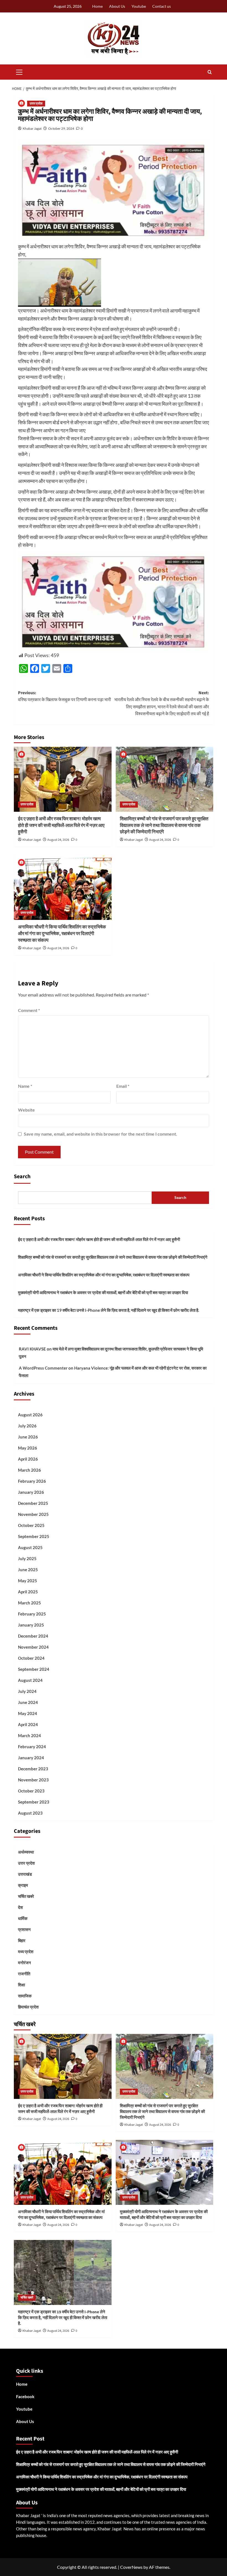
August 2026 (30, 1415)
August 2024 (30, 1680)
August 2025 (30, 1547)
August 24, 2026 (58, 840)
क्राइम (23, 1885)
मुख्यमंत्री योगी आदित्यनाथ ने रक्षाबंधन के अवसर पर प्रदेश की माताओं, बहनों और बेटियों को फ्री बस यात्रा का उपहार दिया (103, 1292)
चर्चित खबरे (26, 1896)
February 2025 (32, 1614)
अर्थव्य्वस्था (26, 1852)
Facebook (25, 2397)
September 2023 (34, 1802)
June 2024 (28, 1702)
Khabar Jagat (32, 128)
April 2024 (28, 1724)
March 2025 (29, 1603)
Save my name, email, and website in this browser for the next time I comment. (100, 1134)
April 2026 (28, 1459)
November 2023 (33, 1780)
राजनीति (24, 1974)
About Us (117, 6)
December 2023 (33, 1769)
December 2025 (33, 1503)
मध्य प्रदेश (26, 1951)
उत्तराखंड (25, 1874)
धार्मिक (23, 1918)
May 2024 (28, 1713)
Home (97, 6)
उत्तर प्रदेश (36, 104)
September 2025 (34, 1536)
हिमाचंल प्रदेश (28, 2007)
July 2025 (27, 1558)
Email (123, 1086)
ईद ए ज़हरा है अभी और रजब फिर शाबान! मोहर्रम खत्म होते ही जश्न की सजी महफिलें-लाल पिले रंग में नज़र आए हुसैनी (61, 826)
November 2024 (33, 1647)
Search (22, 1177)
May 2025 (28, 1581)
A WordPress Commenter (43, 1368)
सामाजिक (25, 1996)
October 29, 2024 (61, 128)
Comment (29, 1010)
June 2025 (28, 1570)
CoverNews (131, 2567)
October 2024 (31, 1658)
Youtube (139, 6)
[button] (19, 71)
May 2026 (28, 1448)
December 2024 (33, 1636)
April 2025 (28, 1592)
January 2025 (31, 1625)
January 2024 (31, 1758)
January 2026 (31, 1492)
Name (25, 1086)
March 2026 (29, 1470)
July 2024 (27, 1691)
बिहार (22, 1940)
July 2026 (27, 1426)
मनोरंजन (24, 1963)
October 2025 (31, 1525)
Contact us (162, 6)
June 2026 (28, 1437)
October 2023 (31, 1791)
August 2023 (30, 1813)
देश (20, 1907)
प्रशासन (24, 1929)
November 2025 (33, 1514)
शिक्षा (21, 1985)
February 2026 (32, 1481)
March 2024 (29, 1735)
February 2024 (32, 1747)
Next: (162, 703)
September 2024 (34, 1669)
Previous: (65, 696)
